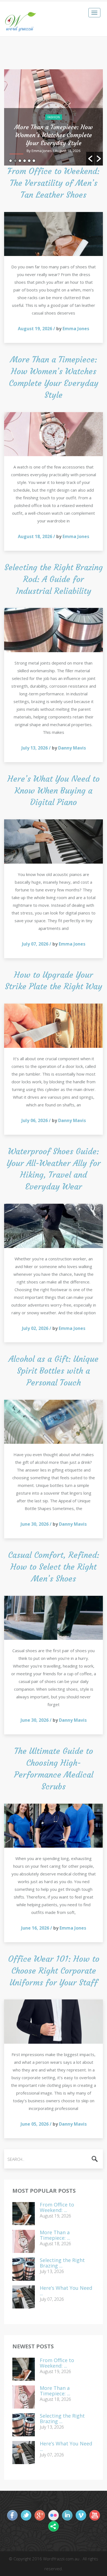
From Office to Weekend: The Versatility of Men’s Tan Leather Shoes (54, 183)
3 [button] (20, 161)
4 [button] (25, 161)
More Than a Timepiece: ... (55, 2235)
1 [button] (11, 161)
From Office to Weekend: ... (57, 2208)
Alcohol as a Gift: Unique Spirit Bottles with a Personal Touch (54, 1371)
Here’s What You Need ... (66, 2291)
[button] (90, 159)
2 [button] (15, 161)
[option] (54, 117)
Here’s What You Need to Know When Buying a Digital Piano (54, 791)
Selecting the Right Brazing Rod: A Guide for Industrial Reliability (54, 579)
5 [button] (29, 161)
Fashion (54, 117)
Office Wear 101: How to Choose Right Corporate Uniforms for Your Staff (54, 1971)
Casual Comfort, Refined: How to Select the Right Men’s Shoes (54, 1567)
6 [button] (34, 161)
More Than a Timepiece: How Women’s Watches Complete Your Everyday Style (54, 135)
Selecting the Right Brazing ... (62, 2263)
